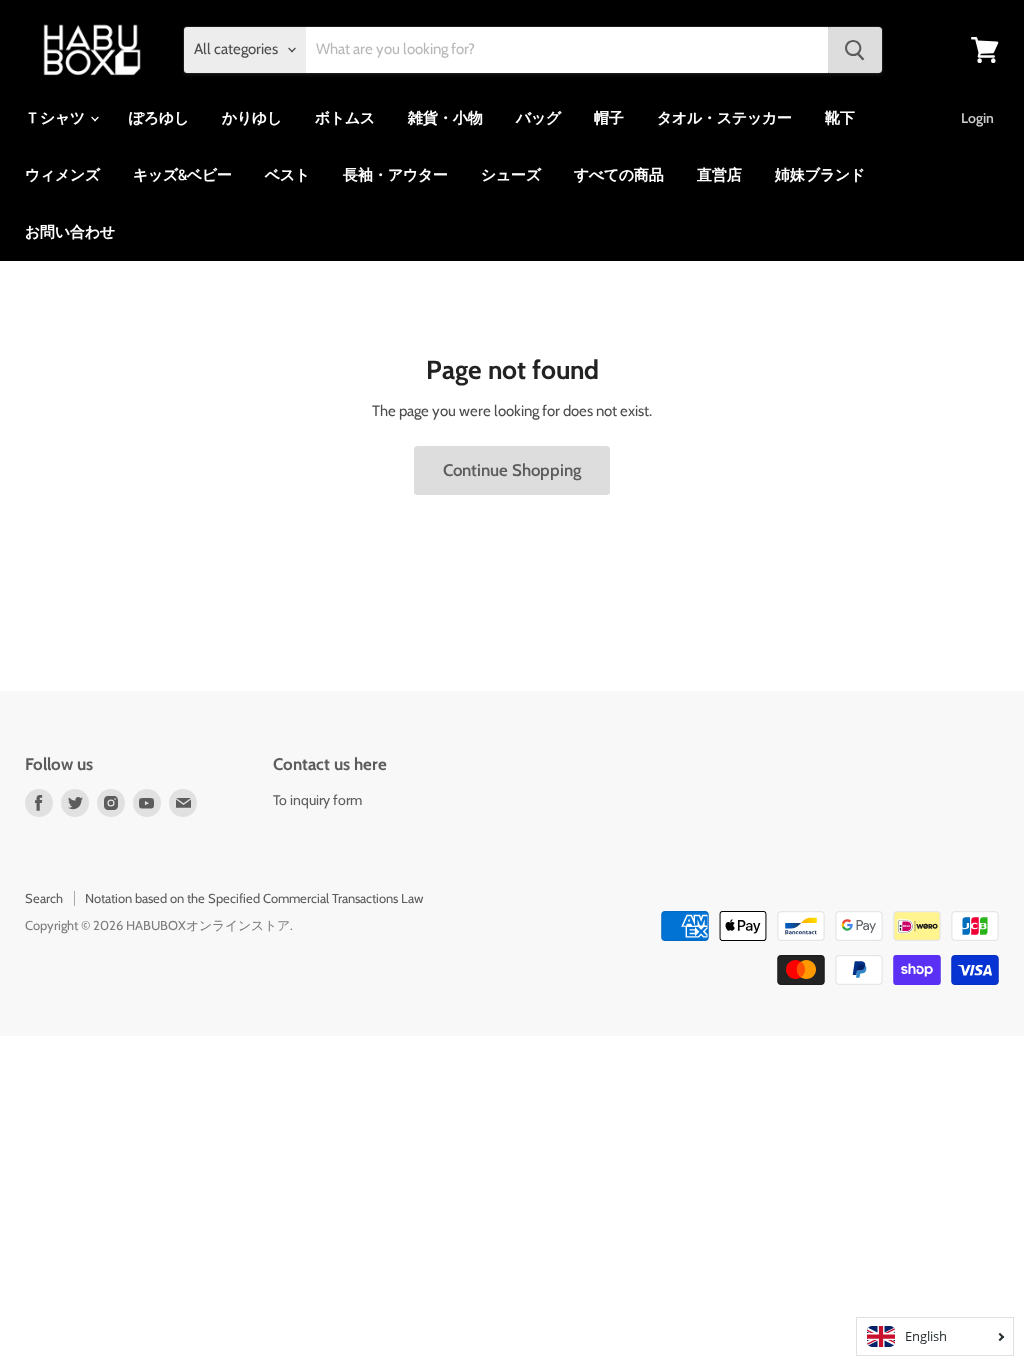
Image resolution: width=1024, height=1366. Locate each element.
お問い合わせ (70, 232)
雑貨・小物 (445, 118)
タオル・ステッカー (724, 118)
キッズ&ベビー (182, 175)
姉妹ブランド (820, 175)
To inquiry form (317, 800)
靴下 (840, 118)
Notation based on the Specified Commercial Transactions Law (254, 898)
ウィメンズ (62, 175)
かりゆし (252, 118)
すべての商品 (619, 175)
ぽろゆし (159, 118)
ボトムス (345, 118)
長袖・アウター (395, 175)
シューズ (511, 175)
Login (977, 118)
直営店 (719, 175)
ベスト (287, 175)
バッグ (538, 118)
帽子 (609, 118)
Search (44, 898)
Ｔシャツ (56, 118)
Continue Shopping (512, 470)
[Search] (855, 50)
